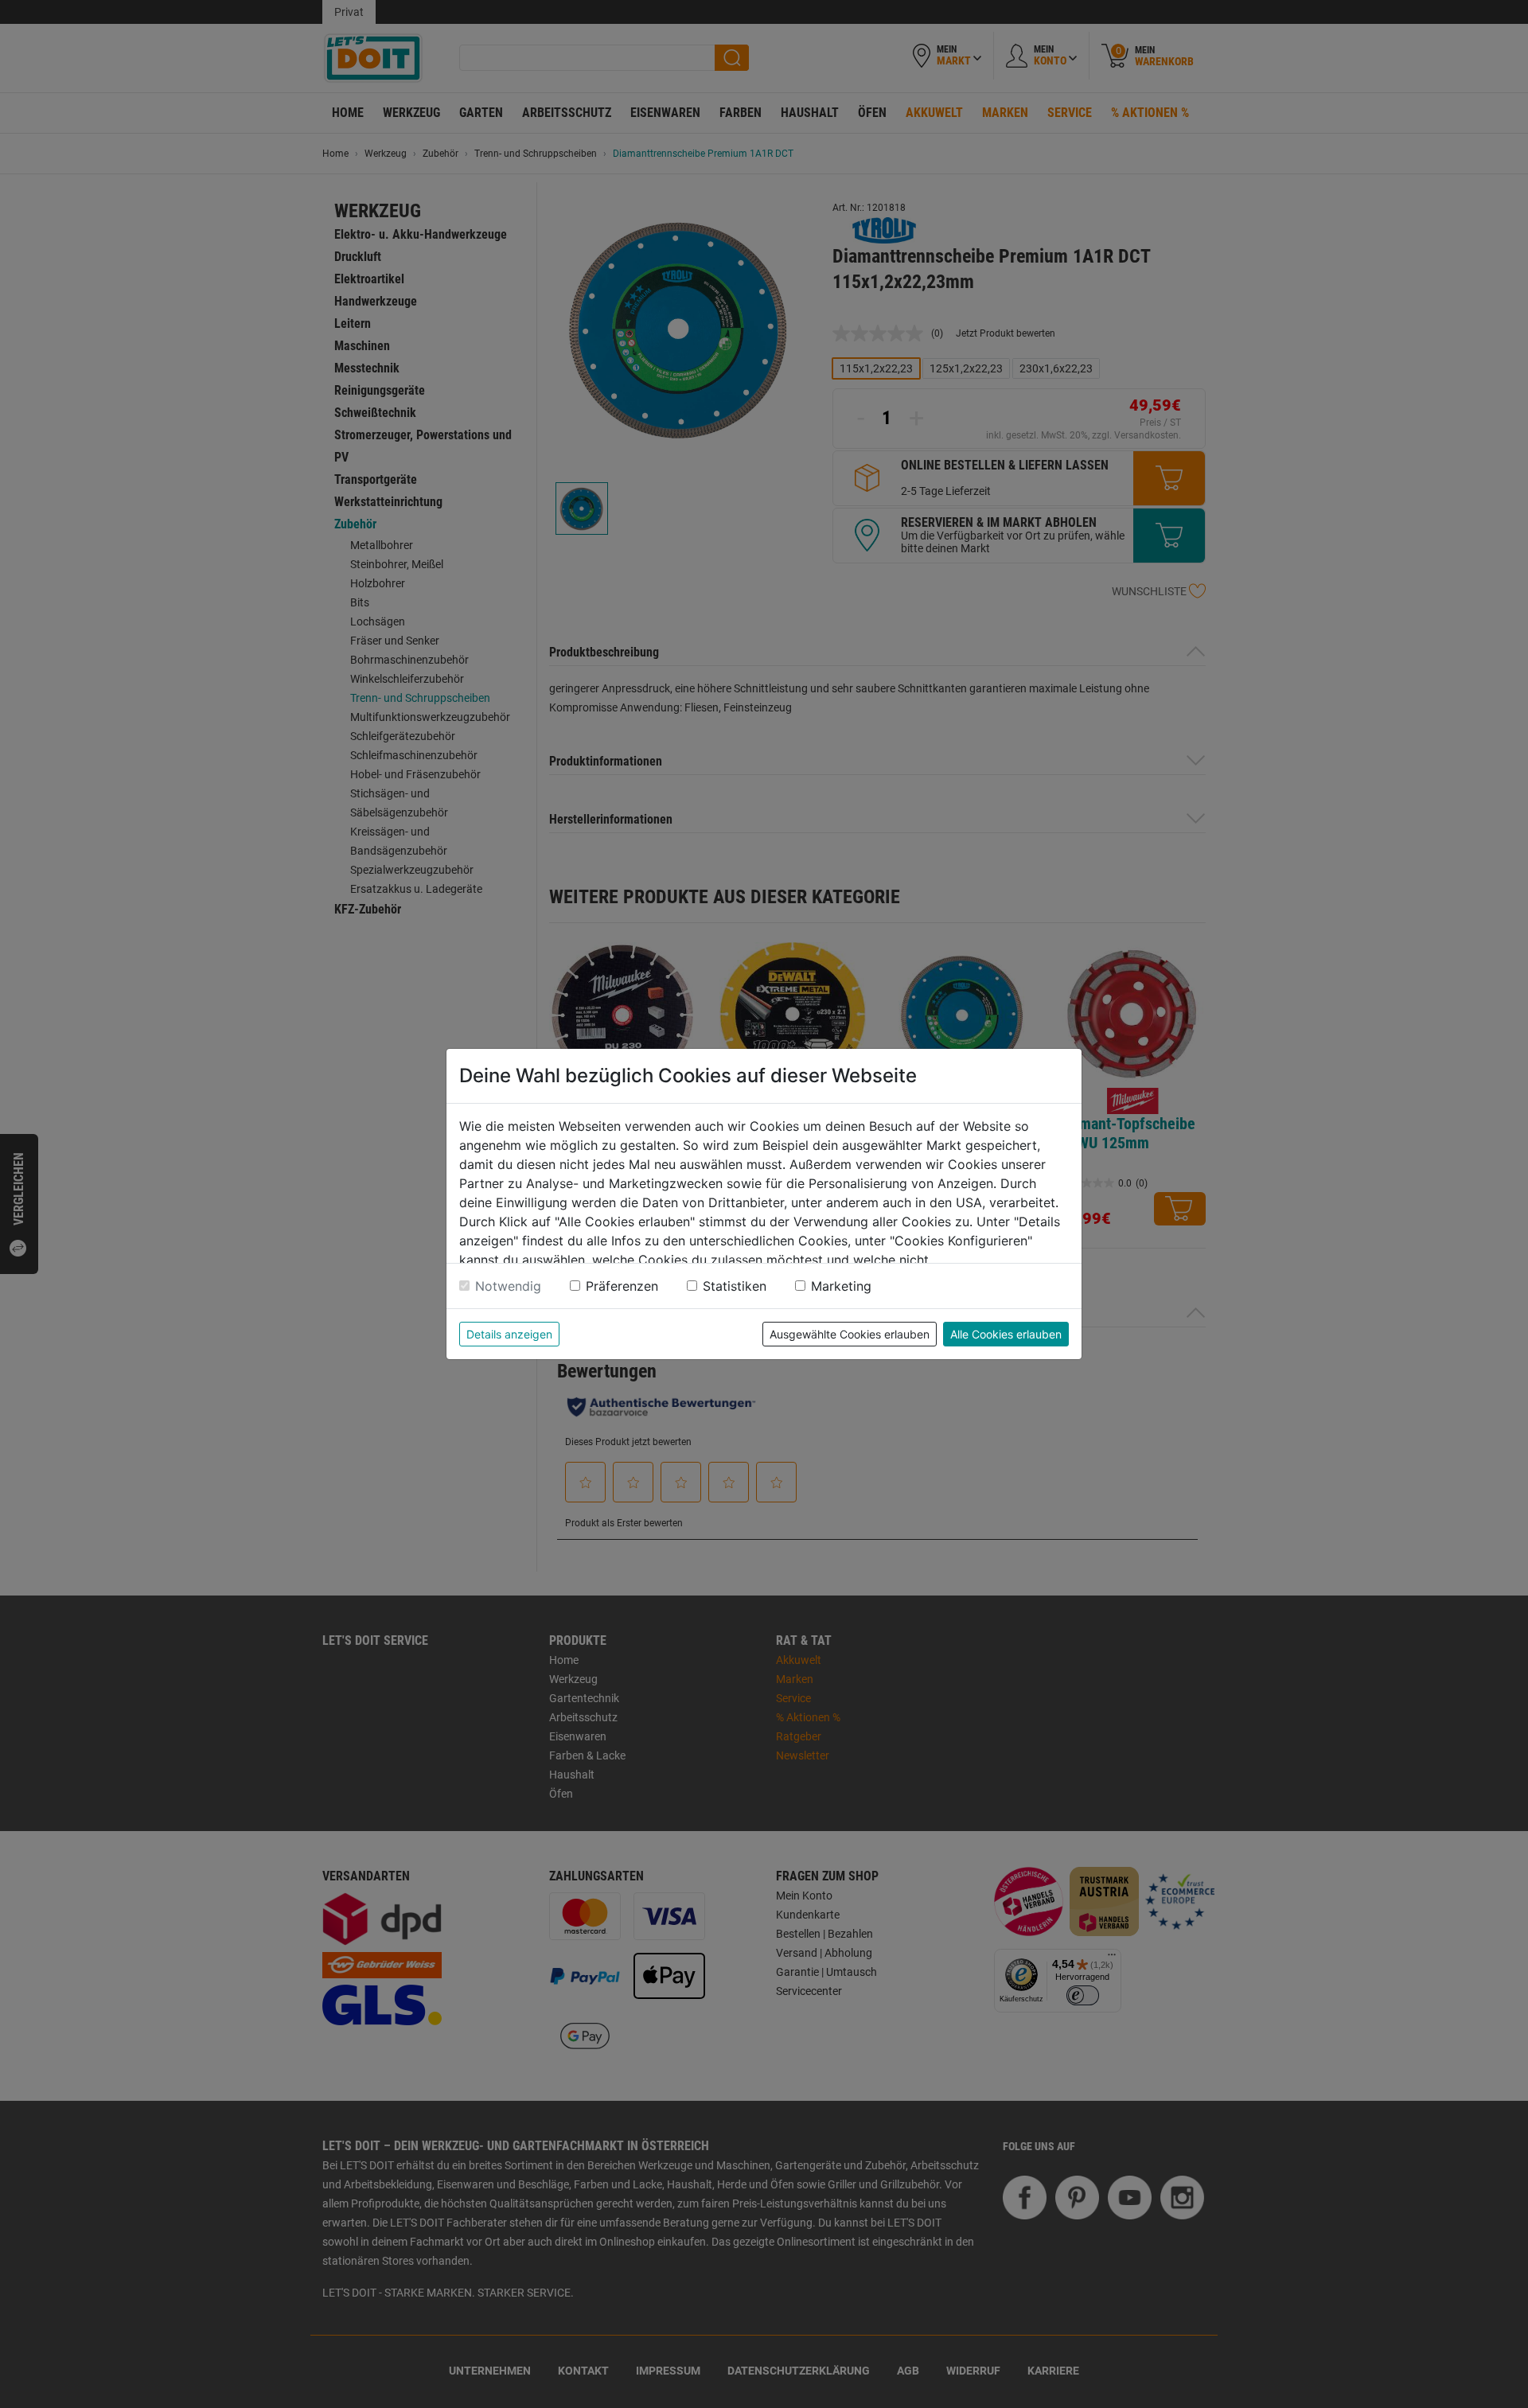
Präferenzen (622, 1286)
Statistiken (735, 1286)
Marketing (841, 1286)
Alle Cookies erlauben (1006, 1334)
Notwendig (508, 1286)
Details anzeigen (509, 1334)
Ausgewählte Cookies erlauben (850, 1334)
